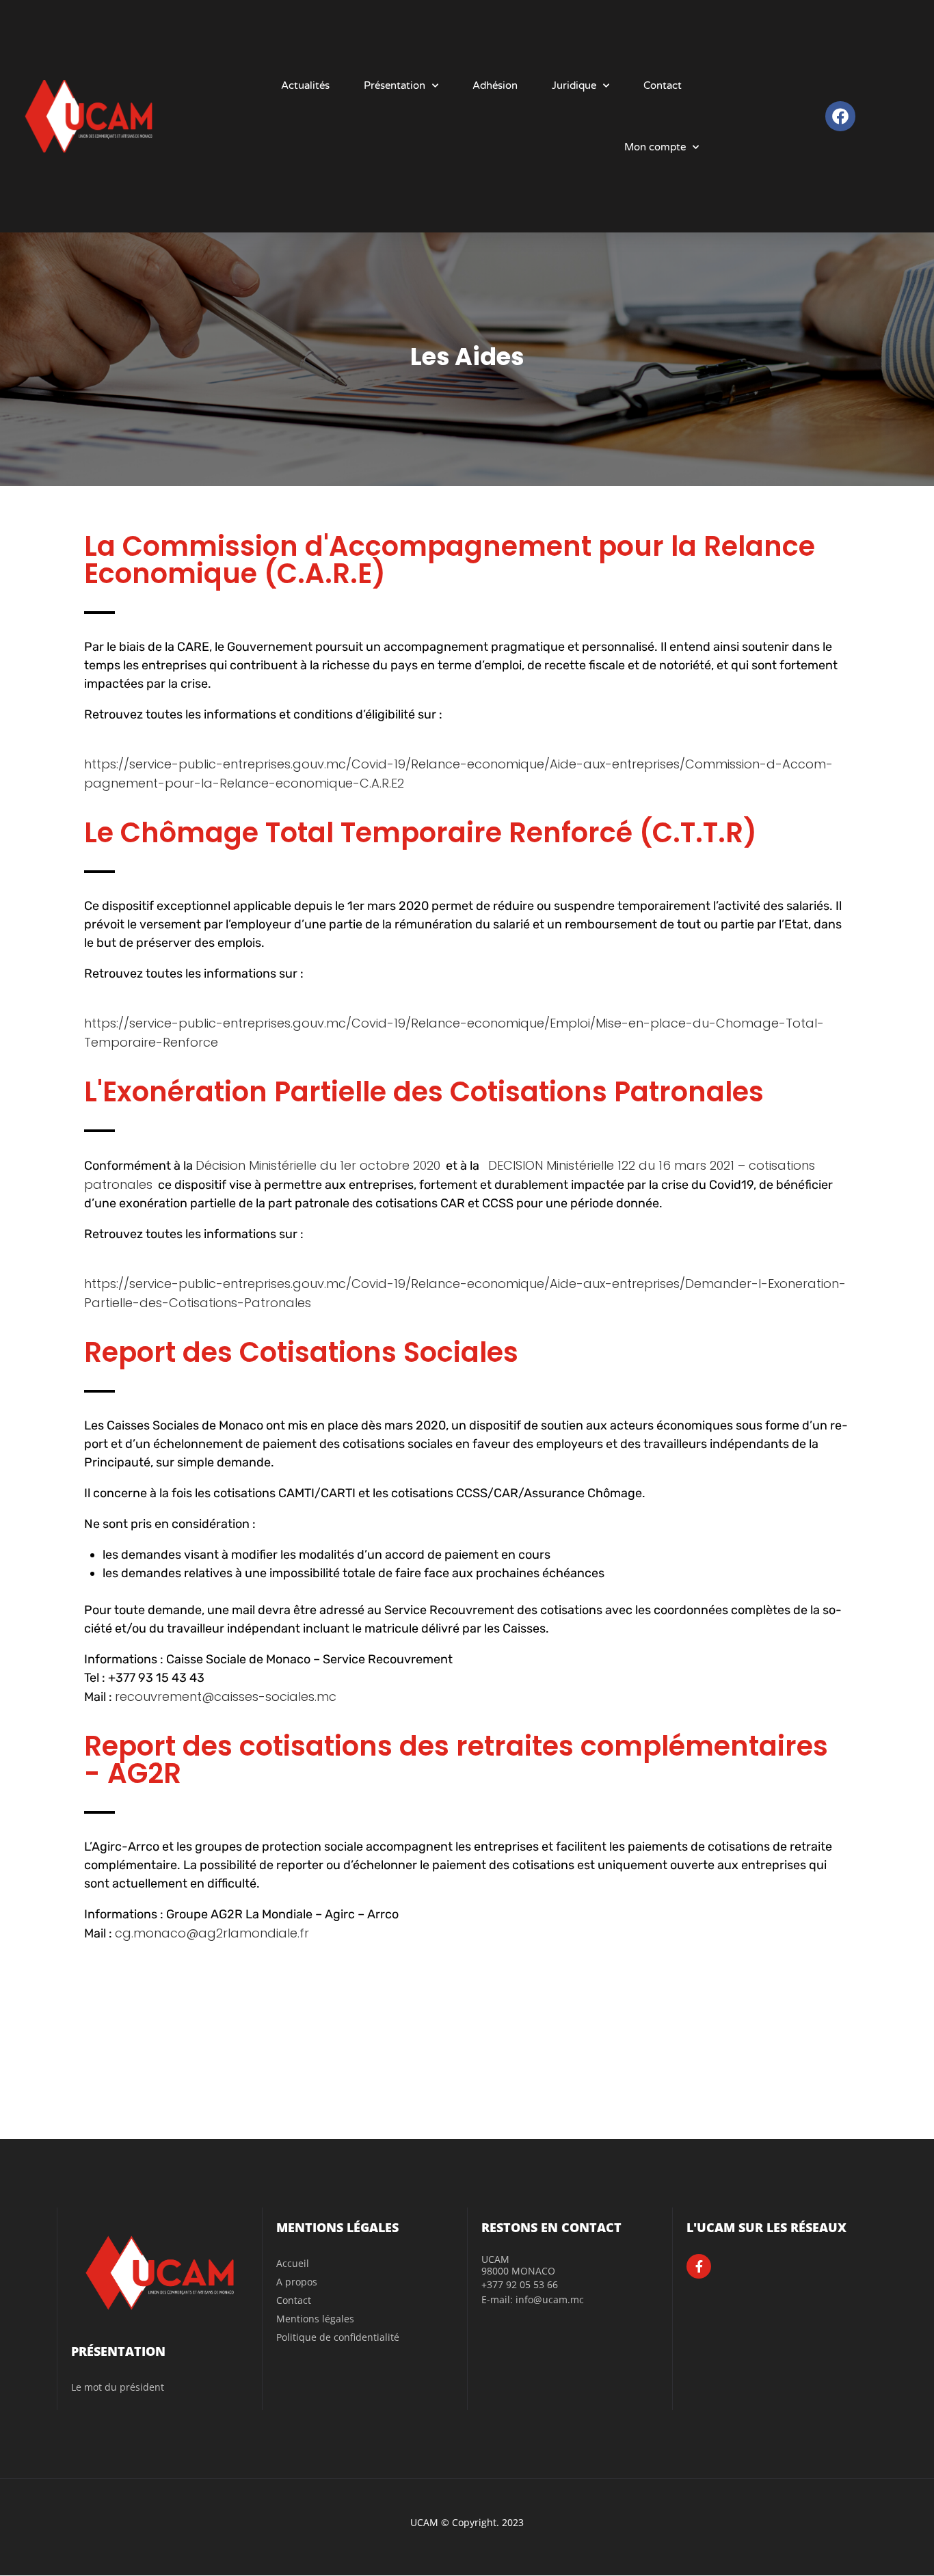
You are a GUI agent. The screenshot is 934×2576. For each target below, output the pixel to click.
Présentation (395, 85)
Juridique (574, 85)
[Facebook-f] (699, 2266)
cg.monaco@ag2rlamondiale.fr (212, 1933)
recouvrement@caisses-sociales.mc (226, 1696)
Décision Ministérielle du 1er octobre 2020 (318, 1165)
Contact (663, 85)
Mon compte (655, 147)
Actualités (305, 85)
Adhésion (495, 85)
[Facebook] (840, 116)
